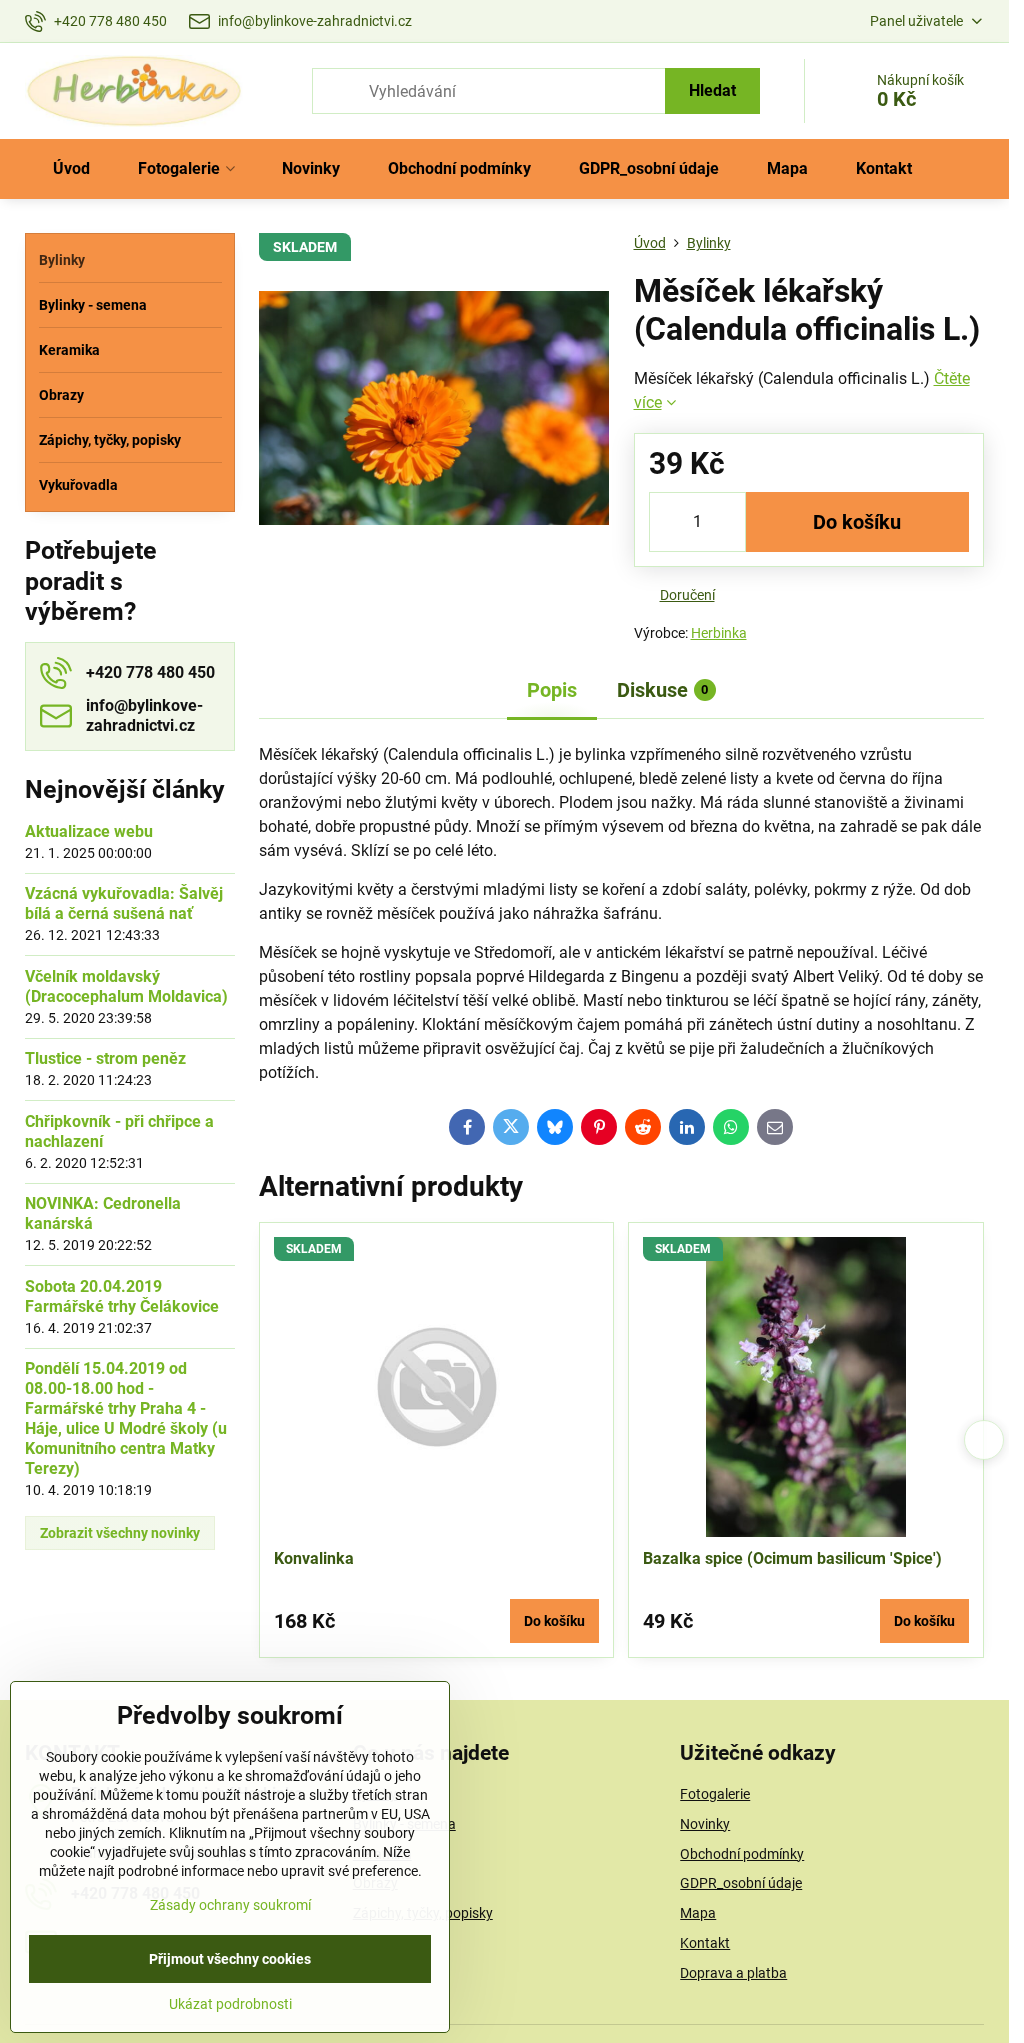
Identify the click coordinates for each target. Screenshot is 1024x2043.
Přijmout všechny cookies (230, 1959)
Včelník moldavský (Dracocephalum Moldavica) (126, 986)
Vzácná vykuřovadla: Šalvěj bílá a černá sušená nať (124, 903)
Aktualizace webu (89, 831)
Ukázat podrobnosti (230, 2004)
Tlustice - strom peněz (105, 1058)
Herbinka (719, 633)
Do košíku (857, 522)
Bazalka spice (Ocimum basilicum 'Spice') (792, 1558)
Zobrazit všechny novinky (120, 1533)
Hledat (712, 90)
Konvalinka (314, 1558)
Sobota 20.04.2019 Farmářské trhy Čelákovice (122, 1296)
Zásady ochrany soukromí (230, 1905)
